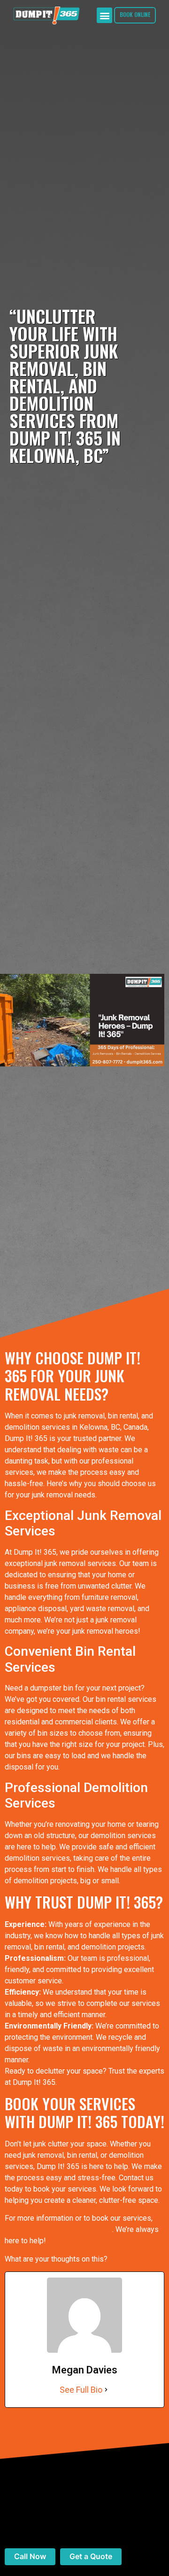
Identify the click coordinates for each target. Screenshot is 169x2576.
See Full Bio (81, 2390)
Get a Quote (91, 2556)
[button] (104, 15)
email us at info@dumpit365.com (58, 2229)
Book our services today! (100, 2082)
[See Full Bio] (106, 2390)
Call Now (30, 2556)
